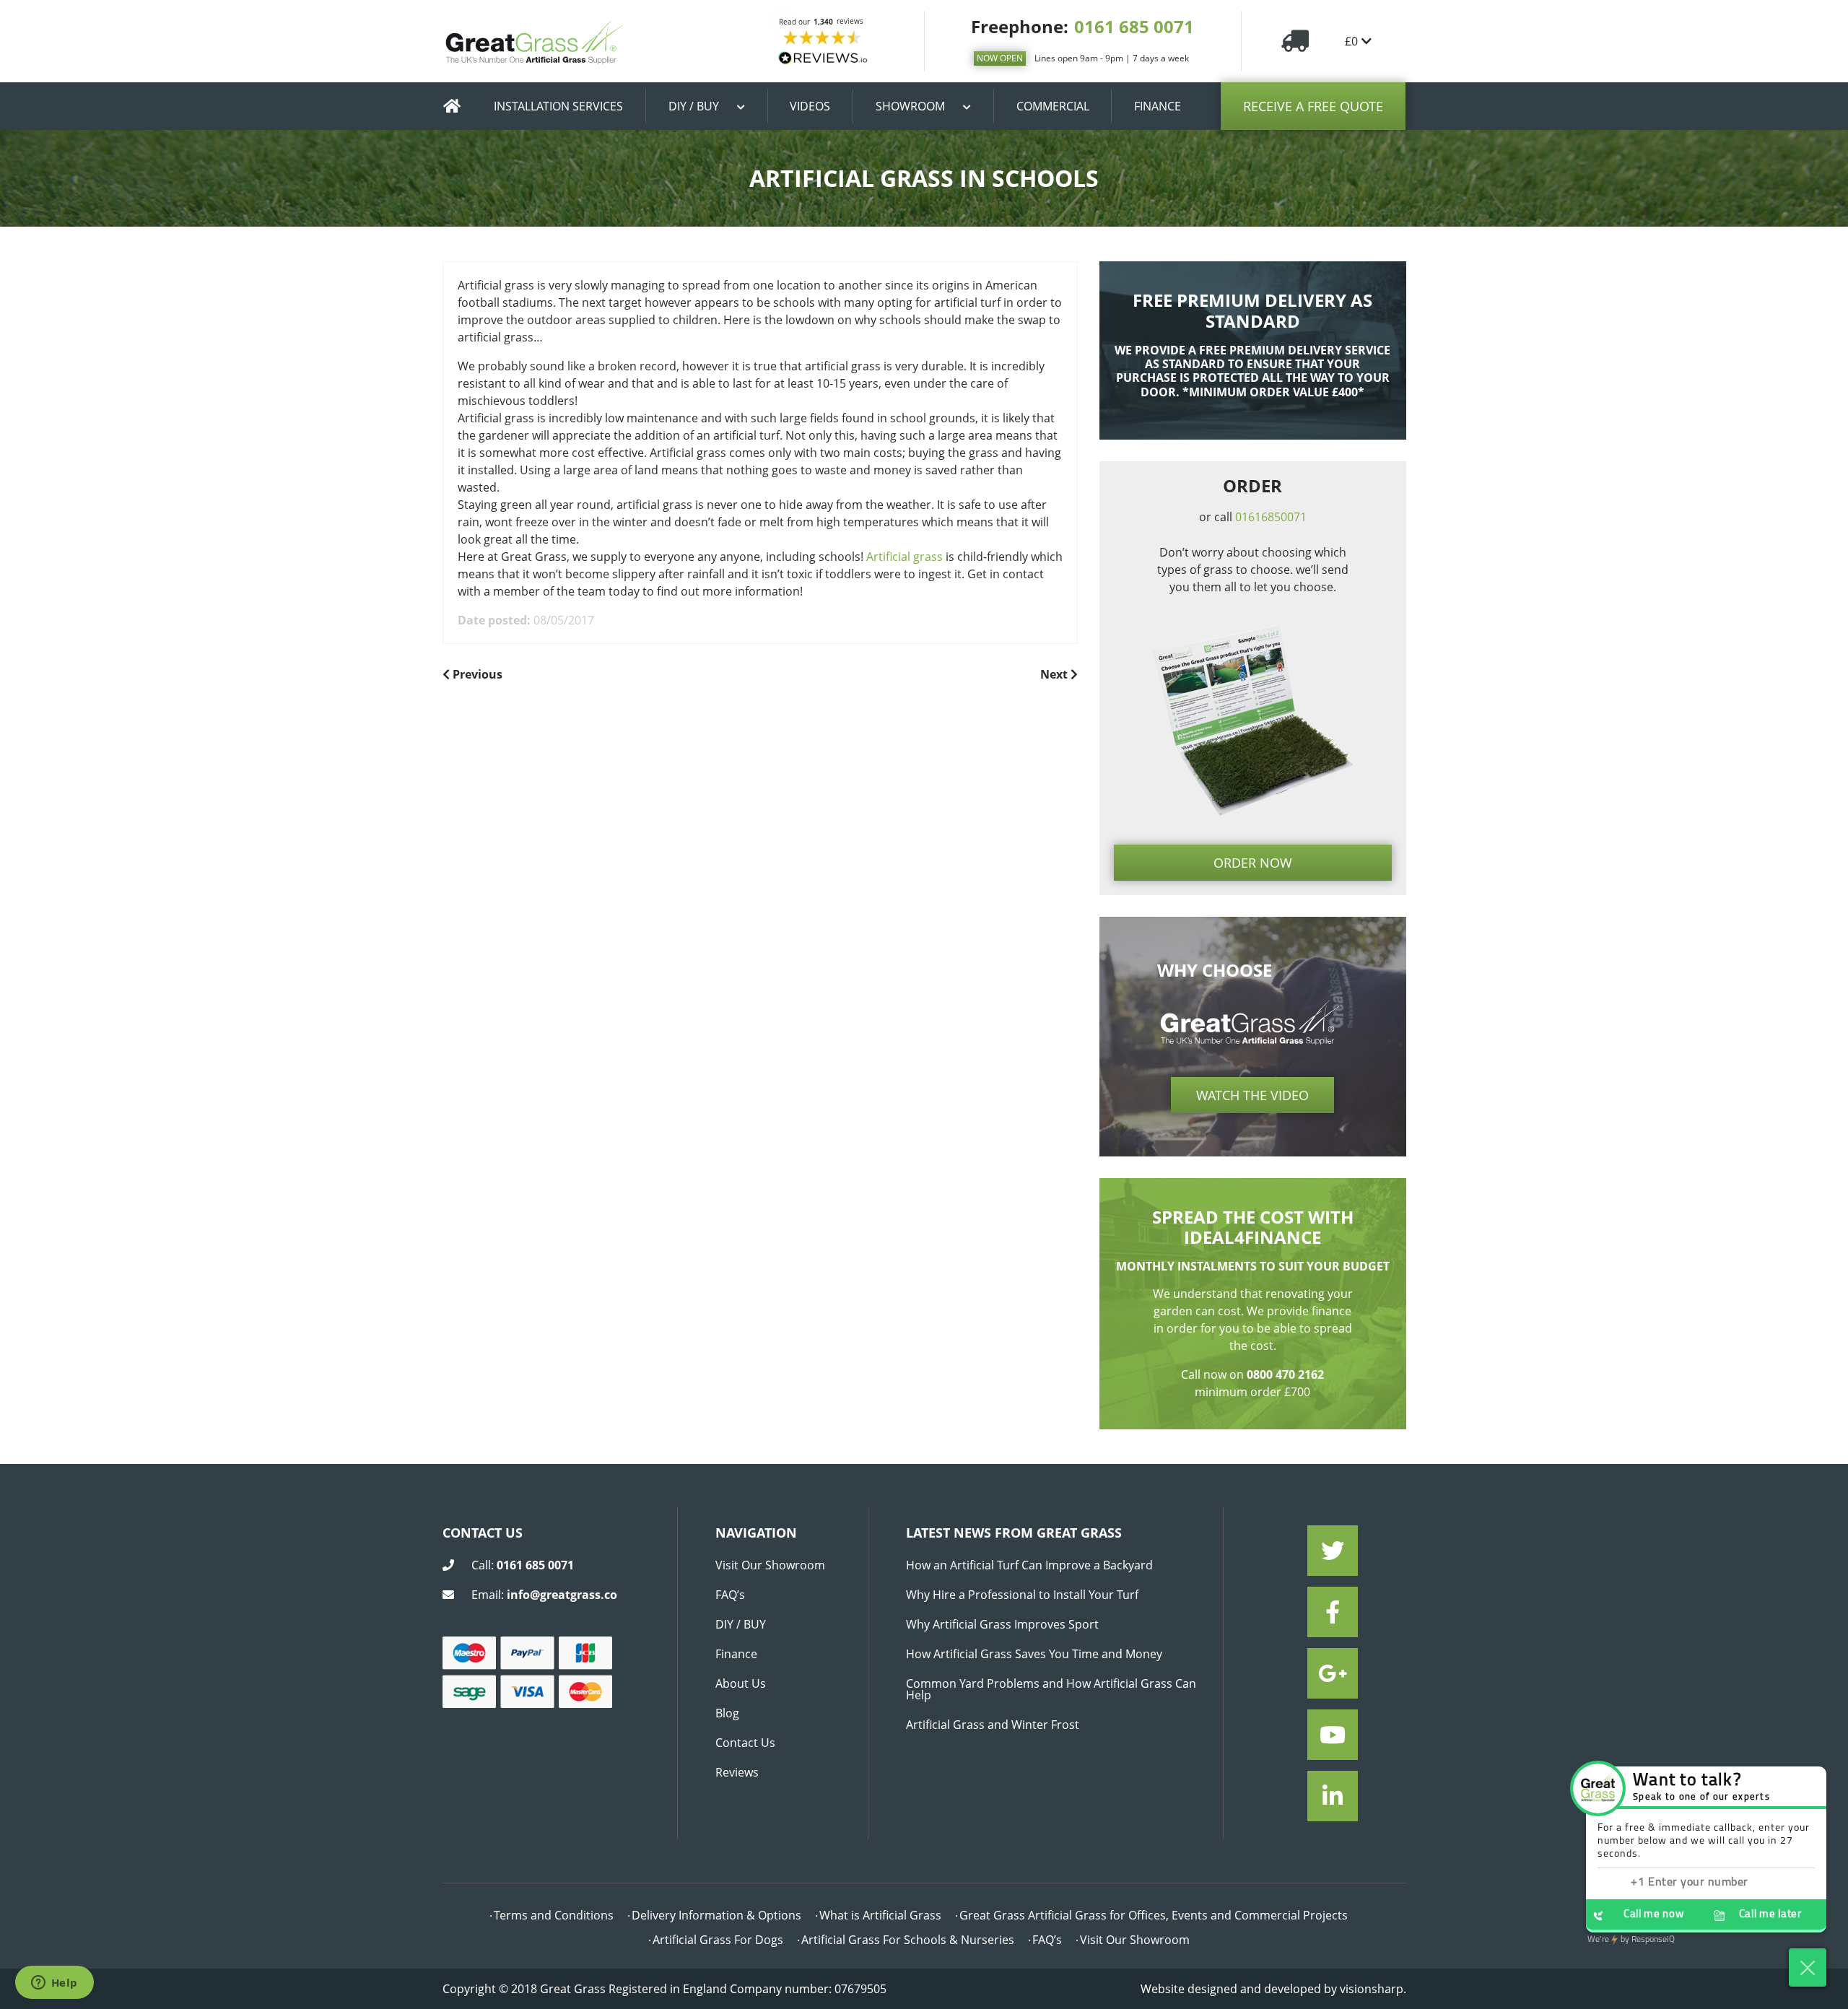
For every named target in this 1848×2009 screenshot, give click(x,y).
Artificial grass (905, 557)
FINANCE (1158, 106)
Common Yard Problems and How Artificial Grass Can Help (1051, 1689)
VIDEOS (810, 106)
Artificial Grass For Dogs (718, 1940)
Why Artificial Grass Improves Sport (1002, 1624)
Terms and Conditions (554, 1915)
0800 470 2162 (1285, 1374)
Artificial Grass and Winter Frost (993, 1725)
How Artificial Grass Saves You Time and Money (1034, 1654)
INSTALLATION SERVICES (558, 106)
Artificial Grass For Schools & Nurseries (908, 1940)
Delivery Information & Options (716, 1915)
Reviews (737, 1772)
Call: (523, 1565)
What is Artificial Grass (880, 1915)
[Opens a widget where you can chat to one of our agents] (54, 1984)
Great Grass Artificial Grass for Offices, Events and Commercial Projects (1154, 1915)
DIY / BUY (694, 106)
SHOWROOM (910, 106)
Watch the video (1252, 1095)
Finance (736, 1654)
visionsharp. (1373, 1989)
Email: (544, 1595)
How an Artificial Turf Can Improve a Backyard (1029, 1565)
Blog (727, 1713)
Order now (1253, 863)
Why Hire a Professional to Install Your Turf (1022, 1595)
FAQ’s (730, 1595)
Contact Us (745, 1743)
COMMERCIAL (1053, 106)
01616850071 (1271, 517)
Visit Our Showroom (770, 1565)
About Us (741, 1683)
